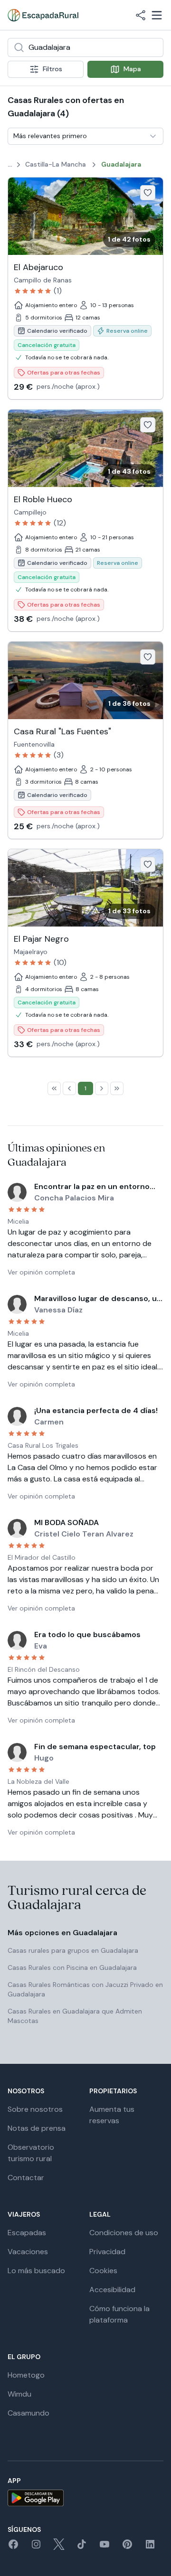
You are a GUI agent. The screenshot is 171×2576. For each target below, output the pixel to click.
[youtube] (104, 2547)
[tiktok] (82, 2547)
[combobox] (85, 47)
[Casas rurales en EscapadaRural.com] (43, 15)
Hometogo (26, 2375)
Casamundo (28, 2413)
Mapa (132, 69)
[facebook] (13, 2547)
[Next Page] (102, 1088)
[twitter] (59, 2547)
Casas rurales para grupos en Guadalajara (73, 1950)
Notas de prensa (37, 2128)
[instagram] (36, 2547)
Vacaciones (28, 2252)
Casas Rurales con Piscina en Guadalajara (72, 1967)
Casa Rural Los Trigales (43, 1445)
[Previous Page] (69, 1088)
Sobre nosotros (35, 2109)
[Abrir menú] (157, 15)
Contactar (26, 2178)
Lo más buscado (36, 2271)
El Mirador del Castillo (42, 1557)
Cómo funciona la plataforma (119, 2314)
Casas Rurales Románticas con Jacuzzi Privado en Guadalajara (85, 1989)
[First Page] (54, 1088)
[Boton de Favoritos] (148, 193)
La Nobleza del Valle (38, 1781)
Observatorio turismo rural (31, 2153)
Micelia (18, 1221)
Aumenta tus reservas (112, 2115)
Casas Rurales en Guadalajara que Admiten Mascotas (75, 2016)
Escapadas (27, 2233)
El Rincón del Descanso (44, 1669)
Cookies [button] (103, 2271)
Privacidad (107, 2252)
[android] (85, 2498)
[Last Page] (117, 1088)
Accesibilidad (112, 2290)
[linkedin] (150, 2547)
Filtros (52, 69)
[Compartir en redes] (141, 15)
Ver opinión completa (41, 1272)
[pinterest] (127, 2547)
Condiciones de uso (124, 2233)
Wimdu (19, 2394)
